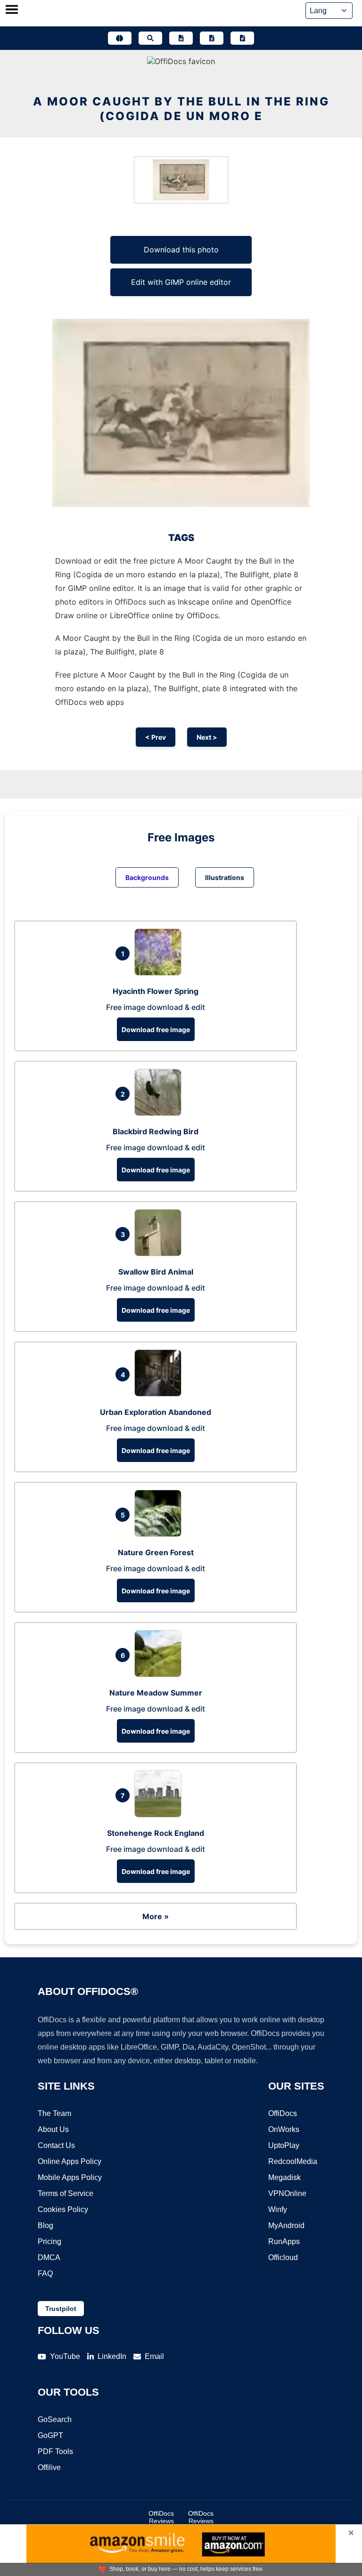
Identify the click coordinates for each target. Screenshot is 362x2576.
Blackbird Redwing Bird (156, 1131)
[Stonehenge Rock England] (160, 1815)
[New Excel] (212, 38)
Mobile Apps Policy (70, 2177)
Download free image (156, 1030)
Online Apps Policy (70, 2161)
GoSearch (55, 2419)
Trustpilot (61, 2309)
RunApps (284, 2241)
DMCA (49, 2257)
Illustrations (225, 877)
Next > (207, 737)
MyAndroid (286, 2225)
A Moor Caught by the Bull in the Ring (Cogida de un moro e (181, 109)
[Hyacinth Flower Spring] (160, 973)
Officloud (283, 2257)
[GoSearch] (150, 38)
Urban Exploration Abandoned (156, 1412)
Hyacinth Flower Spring (156, 991)
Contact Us (56, 2145)
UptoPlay (284, 2145)
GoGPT (50, 2435)
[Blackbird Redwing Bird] (160, 1113)
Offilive (49, 2467)
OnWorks (284, 2129)
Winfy (278, 2209)
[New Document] (181, 38)
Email (154, 2356)
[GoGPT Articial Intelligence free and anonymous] (120, 38)
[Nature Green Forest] (160, 1534)
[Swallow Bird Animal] (160, 1253)
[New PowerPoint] (242, 38)
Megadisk (284, 2177)
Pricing (49, 2241)
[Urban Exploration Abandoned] (160, 1394)
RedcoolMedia (293, 2161)
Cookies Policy (63, 2209)
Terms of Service (66, 2193)
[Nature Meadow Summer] (160, 1674)
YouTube (65, 2356)
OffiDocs (283, 2113)
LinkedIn (112, 2356)
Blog (45, 2225)
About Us (53, 2129)
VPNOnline (287, 2193)
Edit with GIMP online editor (181, 282)
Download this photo (181, 250)
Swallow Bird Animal (156, 1272)
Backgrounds (147, 877)
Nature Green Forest (156, 1552)
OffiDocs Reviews (161, 2517)
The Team (54, 2113)
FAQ (45, 2273)
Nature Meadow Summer (156, 1693)
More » (156, 1916)
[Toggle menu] (12, 10)
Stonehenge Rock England (156, 1833)
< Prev (156, 737)
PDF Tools (55, 2451)
